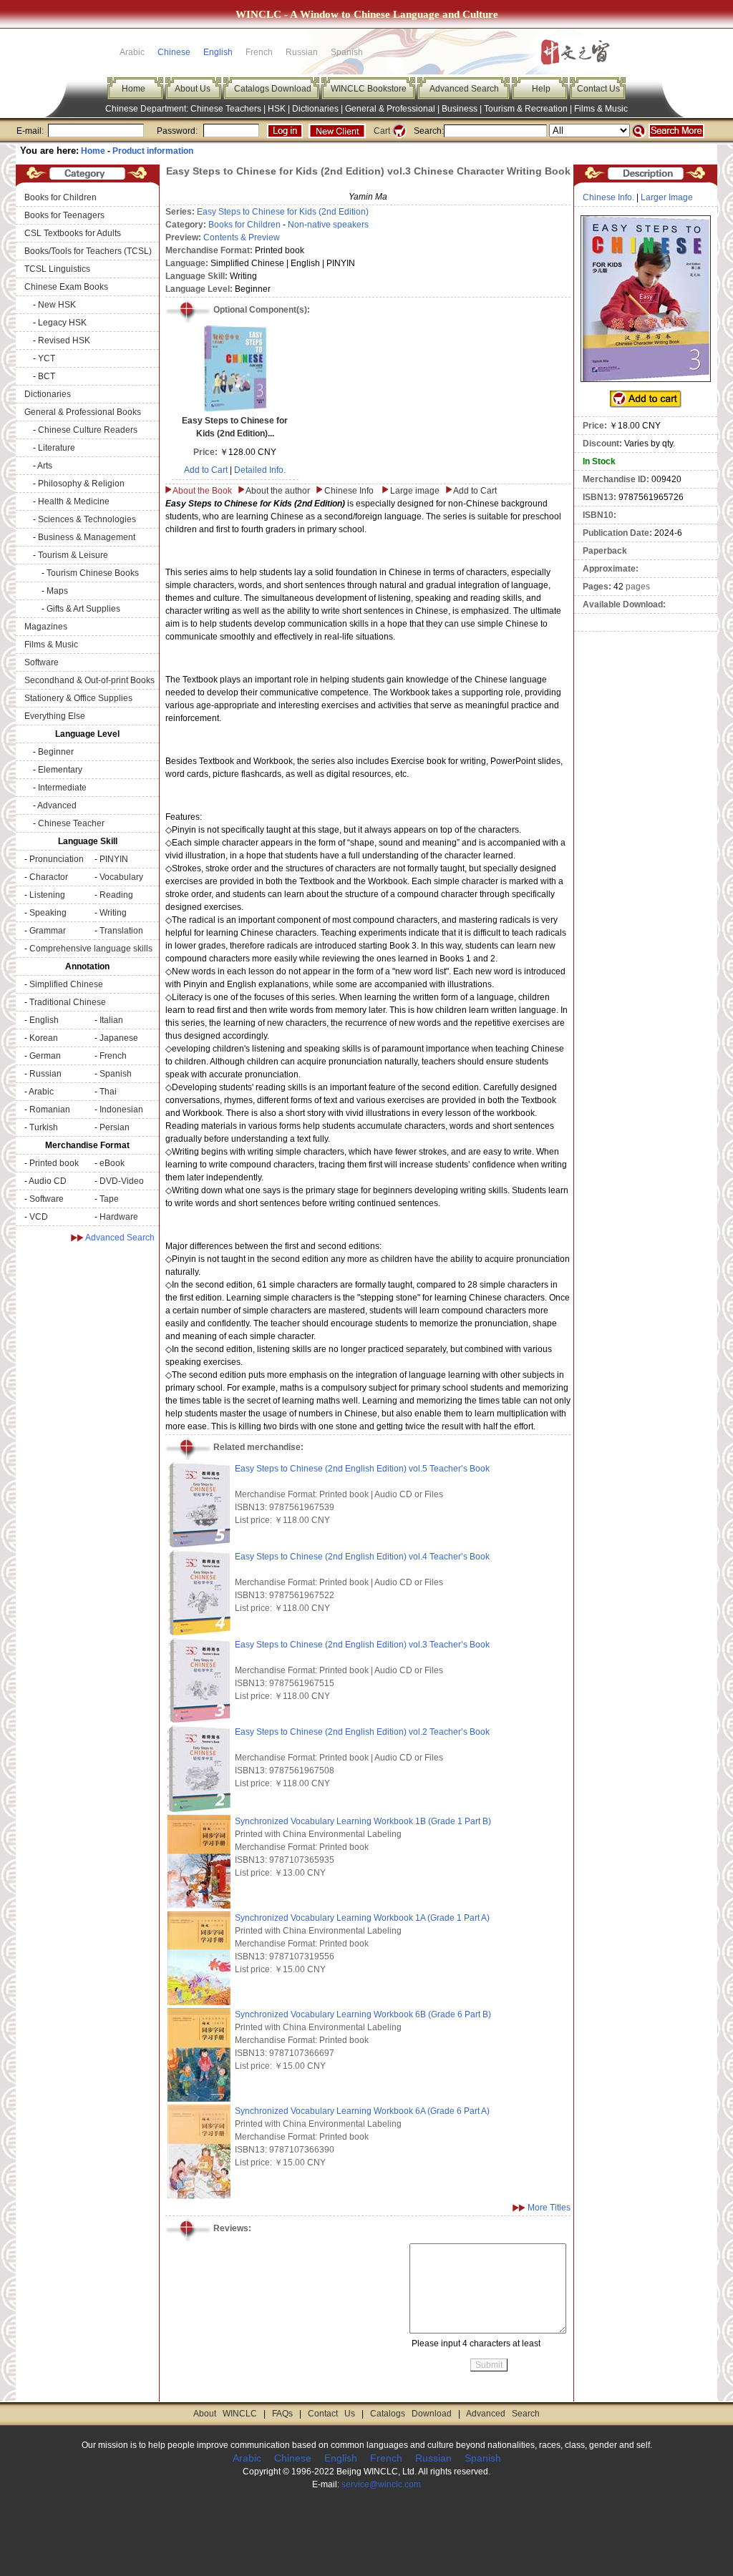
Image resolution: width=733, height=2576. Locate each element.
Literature (57, 448)
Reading (116, 895)
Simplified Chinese (66, 984)
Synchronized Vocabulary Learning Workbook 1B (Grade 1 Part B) (363, 1821)
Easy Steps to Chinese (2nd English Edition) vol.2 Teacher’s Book (362, 1732)
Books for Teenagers (64, 215)
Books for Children (60, 197)
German (45, 1056)
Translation (121, 931)
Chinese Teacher (71, 823)
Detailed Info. (260, 470)
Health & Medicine (74, 501)
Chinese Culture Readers (88, 430)
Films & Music (601, 109)
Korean (44, 1038)
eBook (112, 1163)
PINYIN (114, 859)
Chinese (174, 52)
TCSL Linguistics (57, 269)
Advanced (57, 805)
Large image (415, 491)
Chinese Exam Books (66, 287)
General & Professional (390, 109)
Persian (115, 1127)
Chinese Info (349, 491)
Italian (111, 1020)
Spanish (116, 1074)
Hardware (119, 1217)
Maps (57, 591)
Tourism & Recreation (526, 109)
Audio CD (48, 1181)
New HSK (57, 305)
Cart (382, 131)
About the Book (202, 491)
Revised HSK (64, 341)
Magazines (46, 627)
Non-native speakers (328, 225)
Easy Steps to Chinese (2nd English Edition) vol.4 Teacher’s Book (362, 1557)
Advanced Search (464, 89)
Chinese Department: (148, 109)
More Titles (549, 2208)
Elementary (60, 770)
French (113, 1056)
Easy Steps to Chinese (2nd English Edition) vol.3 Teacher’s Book (362, 1645)
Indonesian (121, 1110)
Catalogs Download (273, 89)
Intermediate (62, 788)
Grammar (48, 931)
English (218, 52)
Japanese (119, 1038)
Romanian (50, 1110)
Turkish (44, 1127)
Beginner (56, 752)
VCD (39, 1217)
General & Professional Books (83, 412)
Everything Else (55, 716)
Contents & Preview (242, 237)
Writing (113, 913)
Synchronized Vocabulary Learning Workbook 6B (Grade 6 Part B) (363, 2014)
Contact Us (598, 89)
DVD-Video (122, 1181)
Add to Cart (206, 470)
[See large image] (646, 299)
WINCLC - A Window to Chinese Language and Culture (367, 14)
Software (42, 662)
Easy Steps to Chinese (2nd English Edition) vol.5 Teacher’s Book (362, 1469)
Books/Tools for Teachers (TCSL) (88, 251)
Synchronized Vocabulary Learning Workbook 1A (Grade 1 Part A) (362, 1918)
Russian (45, 1074)
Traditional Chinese (68, 1002)
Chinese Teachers (226, 109)
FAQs (282, 2414)
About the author (278, 491)
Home (134, 89)
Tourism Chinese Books (93, 573)
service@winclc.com (381, 2484)
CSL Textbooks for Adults (73, 233)
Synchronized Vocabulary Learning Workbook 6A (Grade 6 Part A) (362, 2111)
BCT (47, 376)
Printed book (54, 1163)
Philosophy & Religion (81, 484)
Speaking (48, 913)
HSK (277, 109)
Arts (45, 466)
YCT (47, 358)
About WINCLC (225, 2414)
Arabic (41, 1092)
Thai (108, 1092)
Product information (153, 151)
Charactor (49, 877)
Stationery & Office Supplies (78, 698)
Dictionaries (315, 109)
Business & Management (87, 537)
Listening (47, 895)
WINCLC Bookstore (369, 89)
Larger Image (667, 197)
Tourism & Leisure (73, 555)
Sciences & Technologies (87, 519)
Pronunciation (57, 859)
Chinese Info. (608, 197)
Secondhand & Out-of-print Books (89, 680)
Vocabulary (121, 877)
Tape (109, 1199)
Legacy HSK (62, 323)
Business (460, 109)
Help (541, 89)
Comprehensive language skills (91, 949)
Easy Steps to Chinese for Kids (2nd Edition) (283, 212)
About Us (193, 89)
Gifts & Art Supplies (83, 609)
